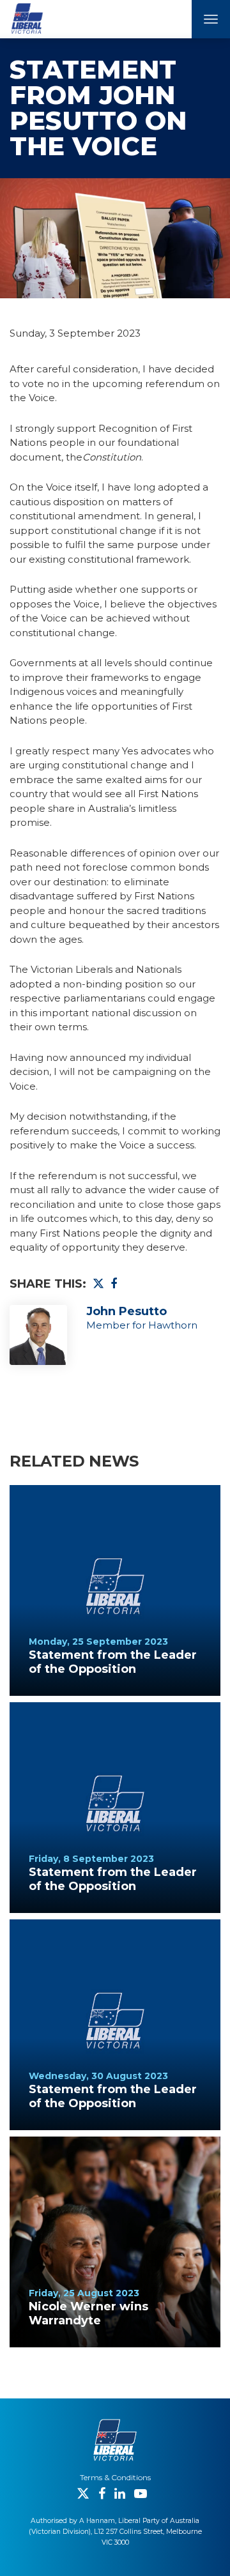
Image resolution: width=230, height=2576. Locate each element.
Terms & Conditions (115, 2477)
